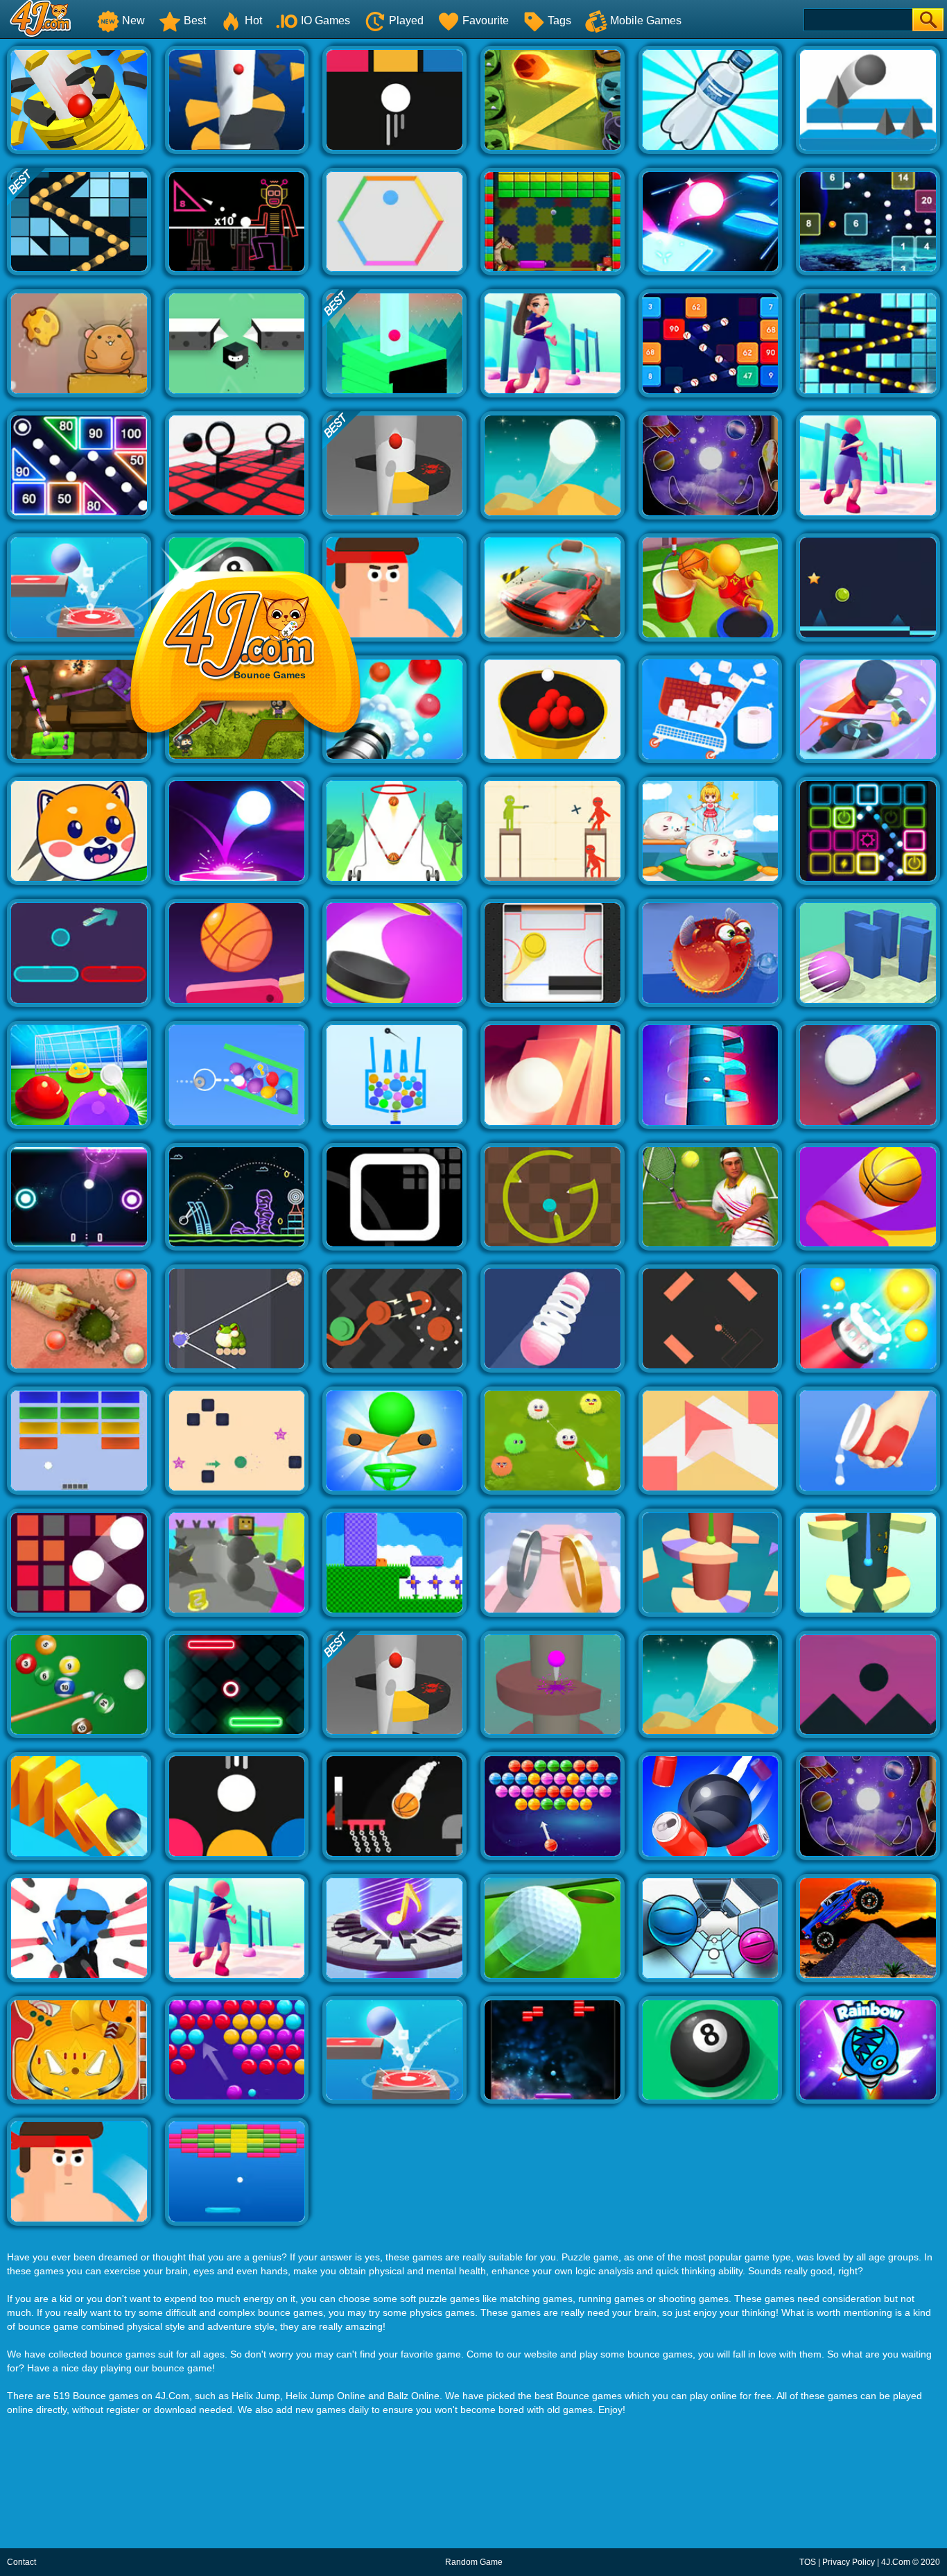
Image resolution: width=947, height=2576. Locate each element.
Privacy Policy (849, 2562)
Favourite (486, 20)
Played (406, 20)
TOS (808, 2562)
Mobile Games (646, 20)
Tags (559, 20)
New (133, 20)
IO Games (325, 20)
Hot (253, 20)
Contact (21, 2562)
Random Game (474, 2562)
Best (195, 20)
